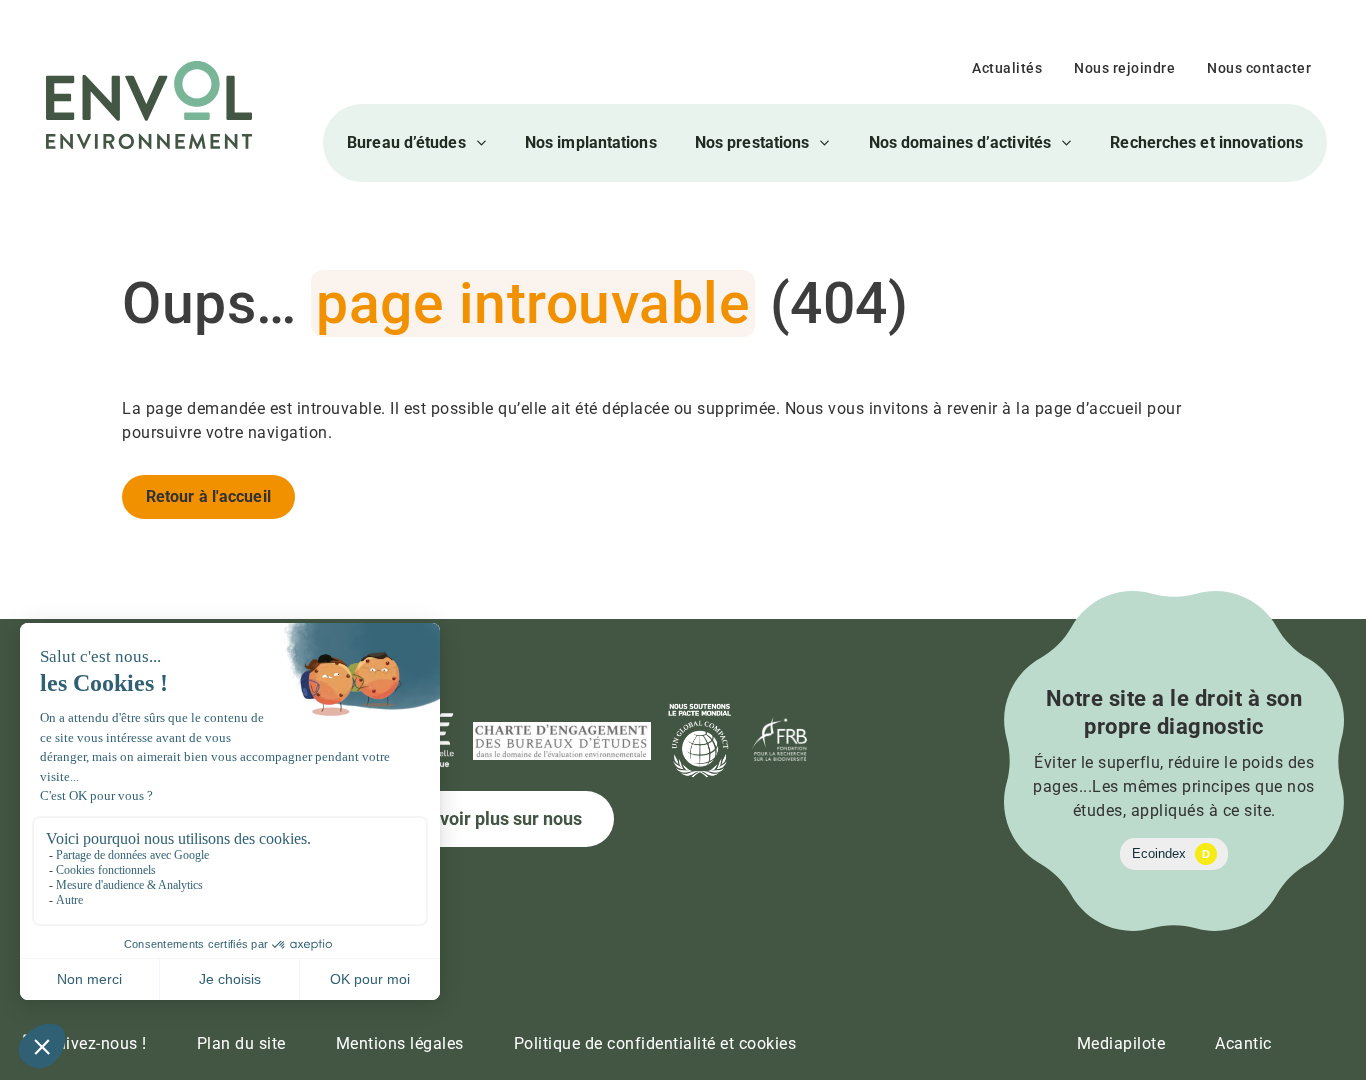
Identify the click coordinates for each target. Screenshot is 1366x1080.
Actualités (1007, 68)
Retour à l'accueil (208, 496)
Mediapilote (1121, 1043)
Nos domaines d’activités (960, 142)
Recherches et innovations (1206, 142)
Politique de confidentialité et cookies (655, 1043)
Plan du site (241, 1043)
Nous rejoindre (1124, 68)
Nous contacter (1259, 68)
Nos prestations (752, 142)
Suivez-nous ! (96, 1043)
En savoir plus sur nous (489, 818)
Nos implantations (591, 142)
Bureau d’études (406, 142)
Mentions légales (400, 1043)
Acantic (1243, 1043)
